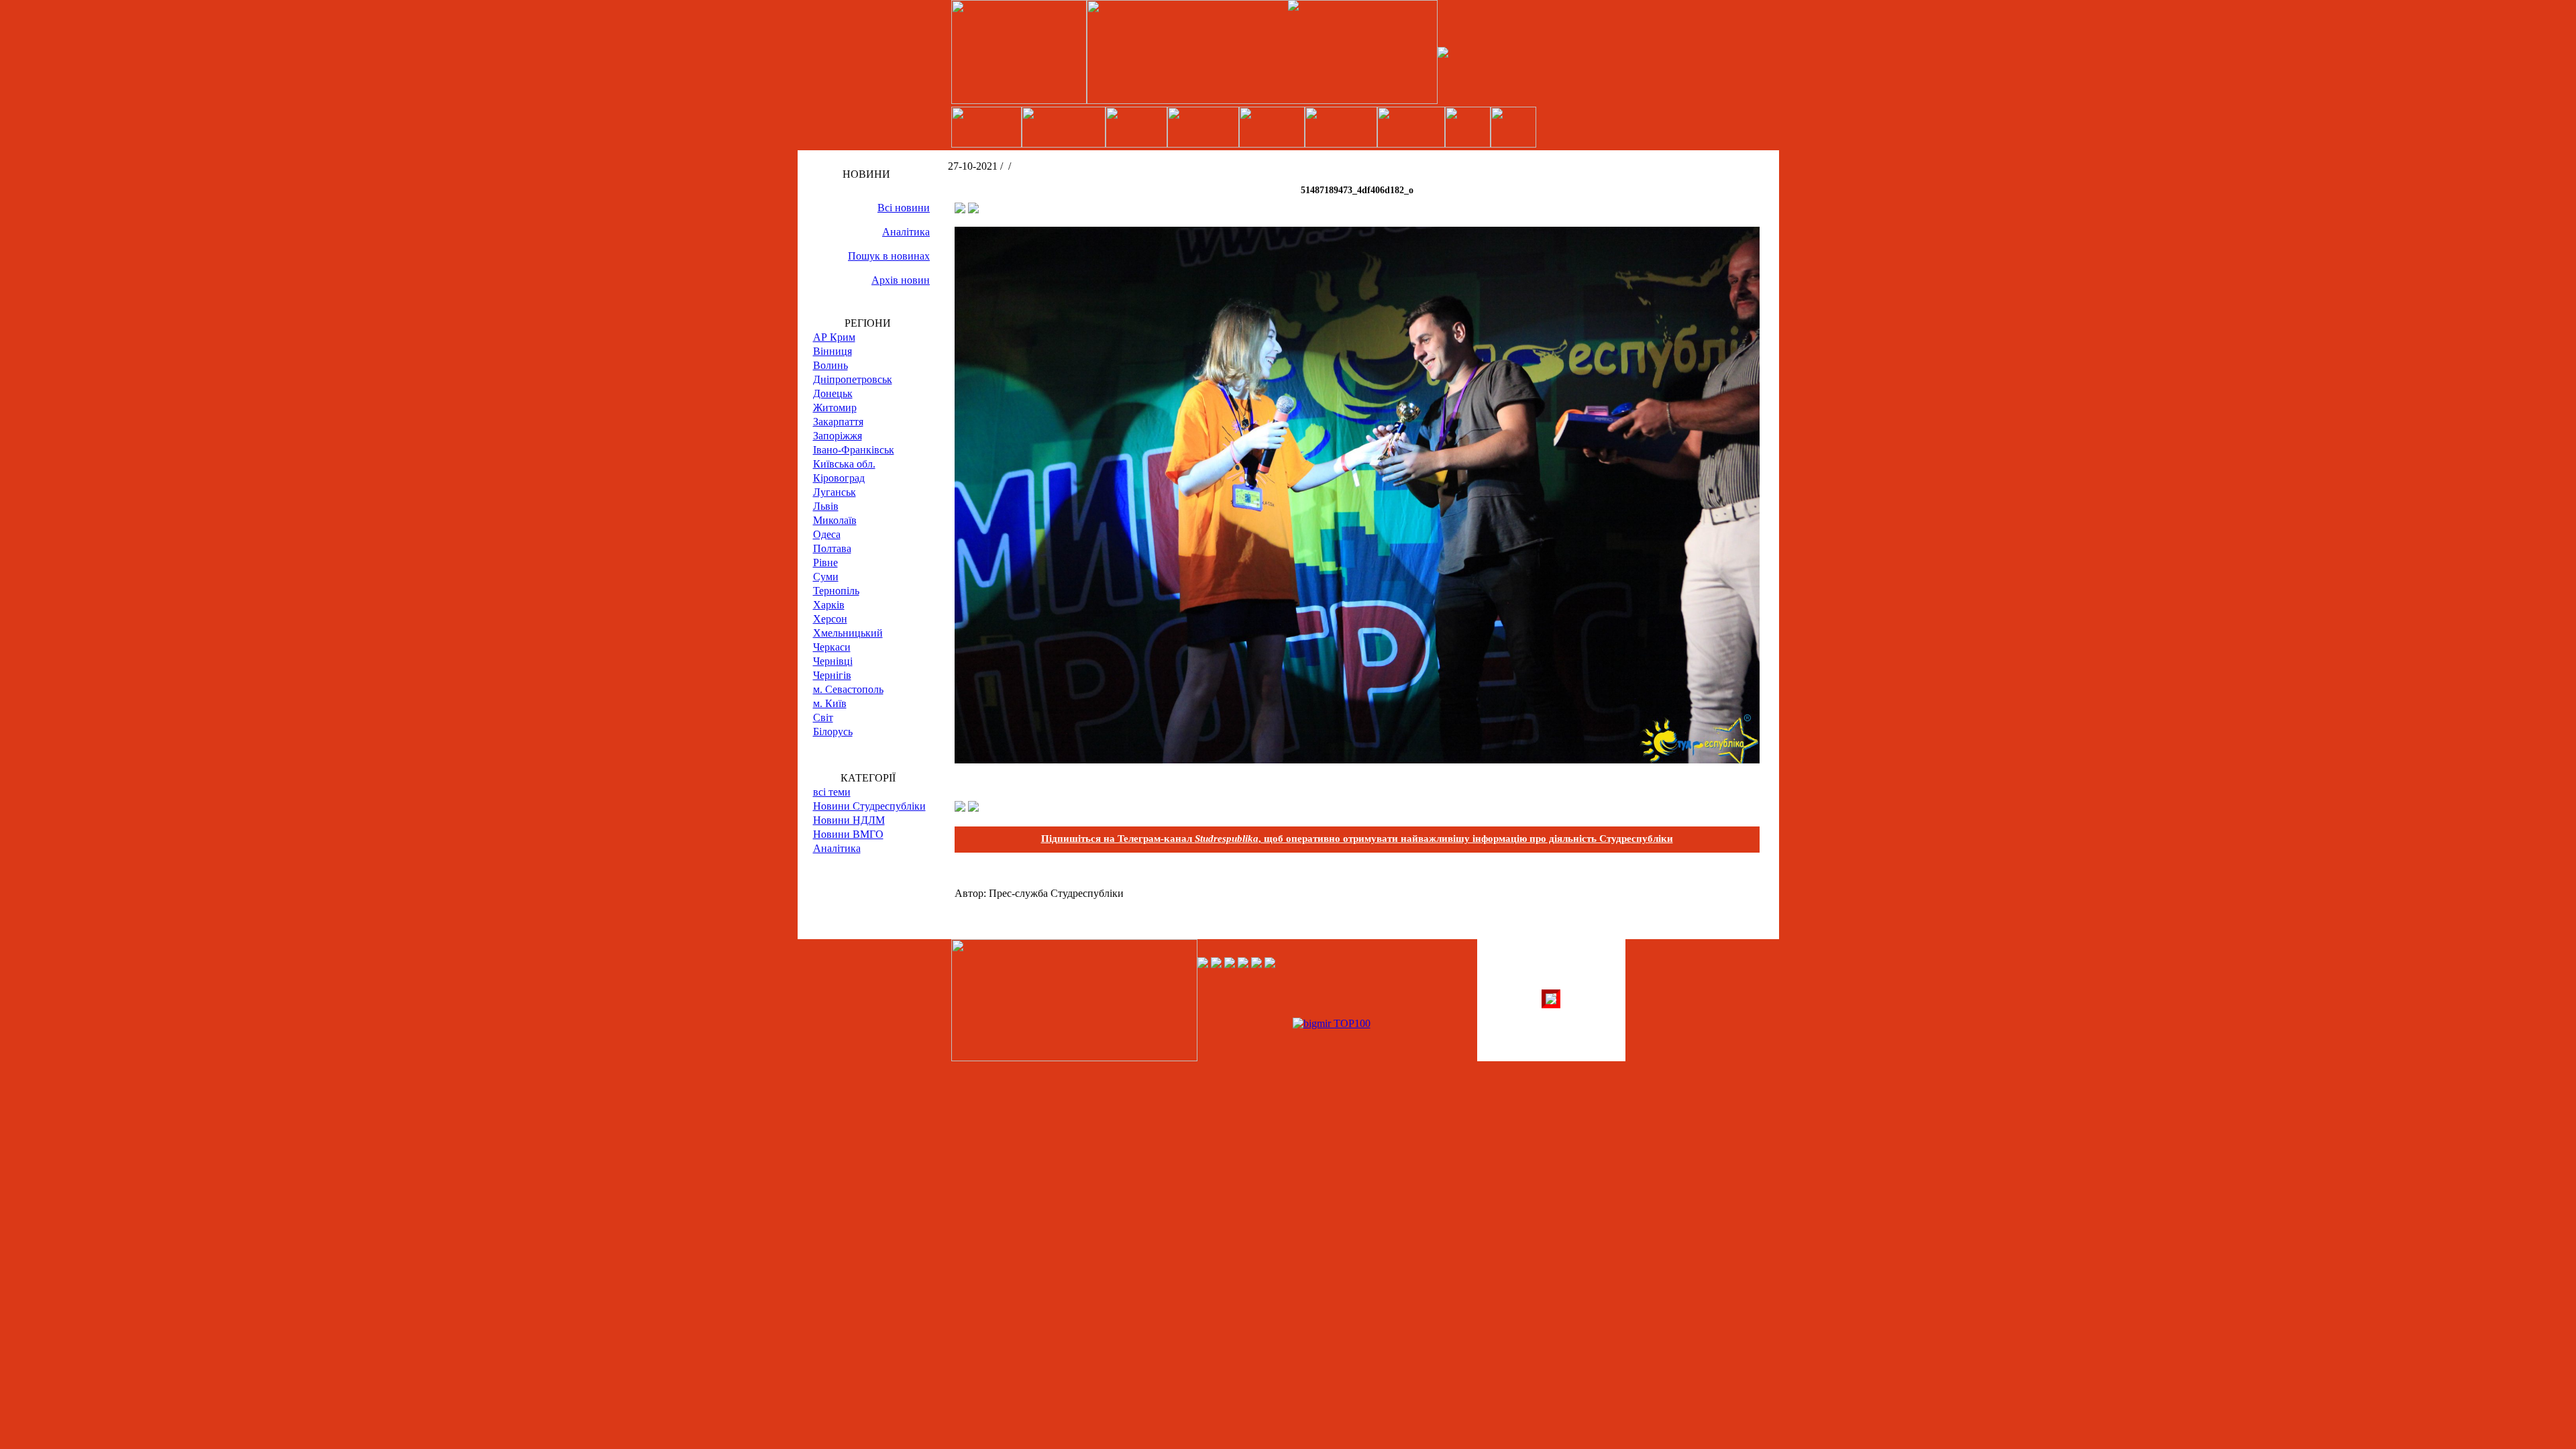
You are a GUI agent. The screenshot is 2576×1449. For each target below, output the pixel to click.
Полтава (832, 548)
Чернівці (833, 661)
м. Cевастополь (848, 689)
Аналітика (906, 232)
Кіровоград (839, 478)
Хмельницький (848, 633)
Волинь (830, 365)
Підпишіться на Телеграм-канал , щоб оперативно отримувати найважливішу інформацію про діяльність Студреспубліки (1357, 839)
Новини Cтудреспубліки (869, 806)
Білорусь (833, 732)
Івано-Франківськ (854, 450)
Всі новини (904, 208)
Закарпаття (838, 422)
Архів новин (901, 280)
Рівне (825, 562)
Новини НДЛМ (849, 820)
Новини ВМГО (848, 834)
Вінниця (833, 351)
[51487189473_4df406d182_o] (1357, 760)
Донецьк (833, 393)
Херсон (830, 619)
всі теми (832, 792)
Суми (826, 577)
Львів (826, 506)
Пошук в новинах (889, 256)
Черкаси (832, 647)
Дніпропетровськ (853, 379)
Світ (823, 717)
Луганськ (835, 492)
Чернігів (832, 675)
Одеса (827, 534)
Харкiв (829, 605)
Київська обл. (844, 464)
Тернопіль (836, 591)
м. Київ (830, 703)
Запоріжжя (838, 436)
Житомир (835, 408)
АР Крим (834, 337)
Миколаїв (835, 520)
